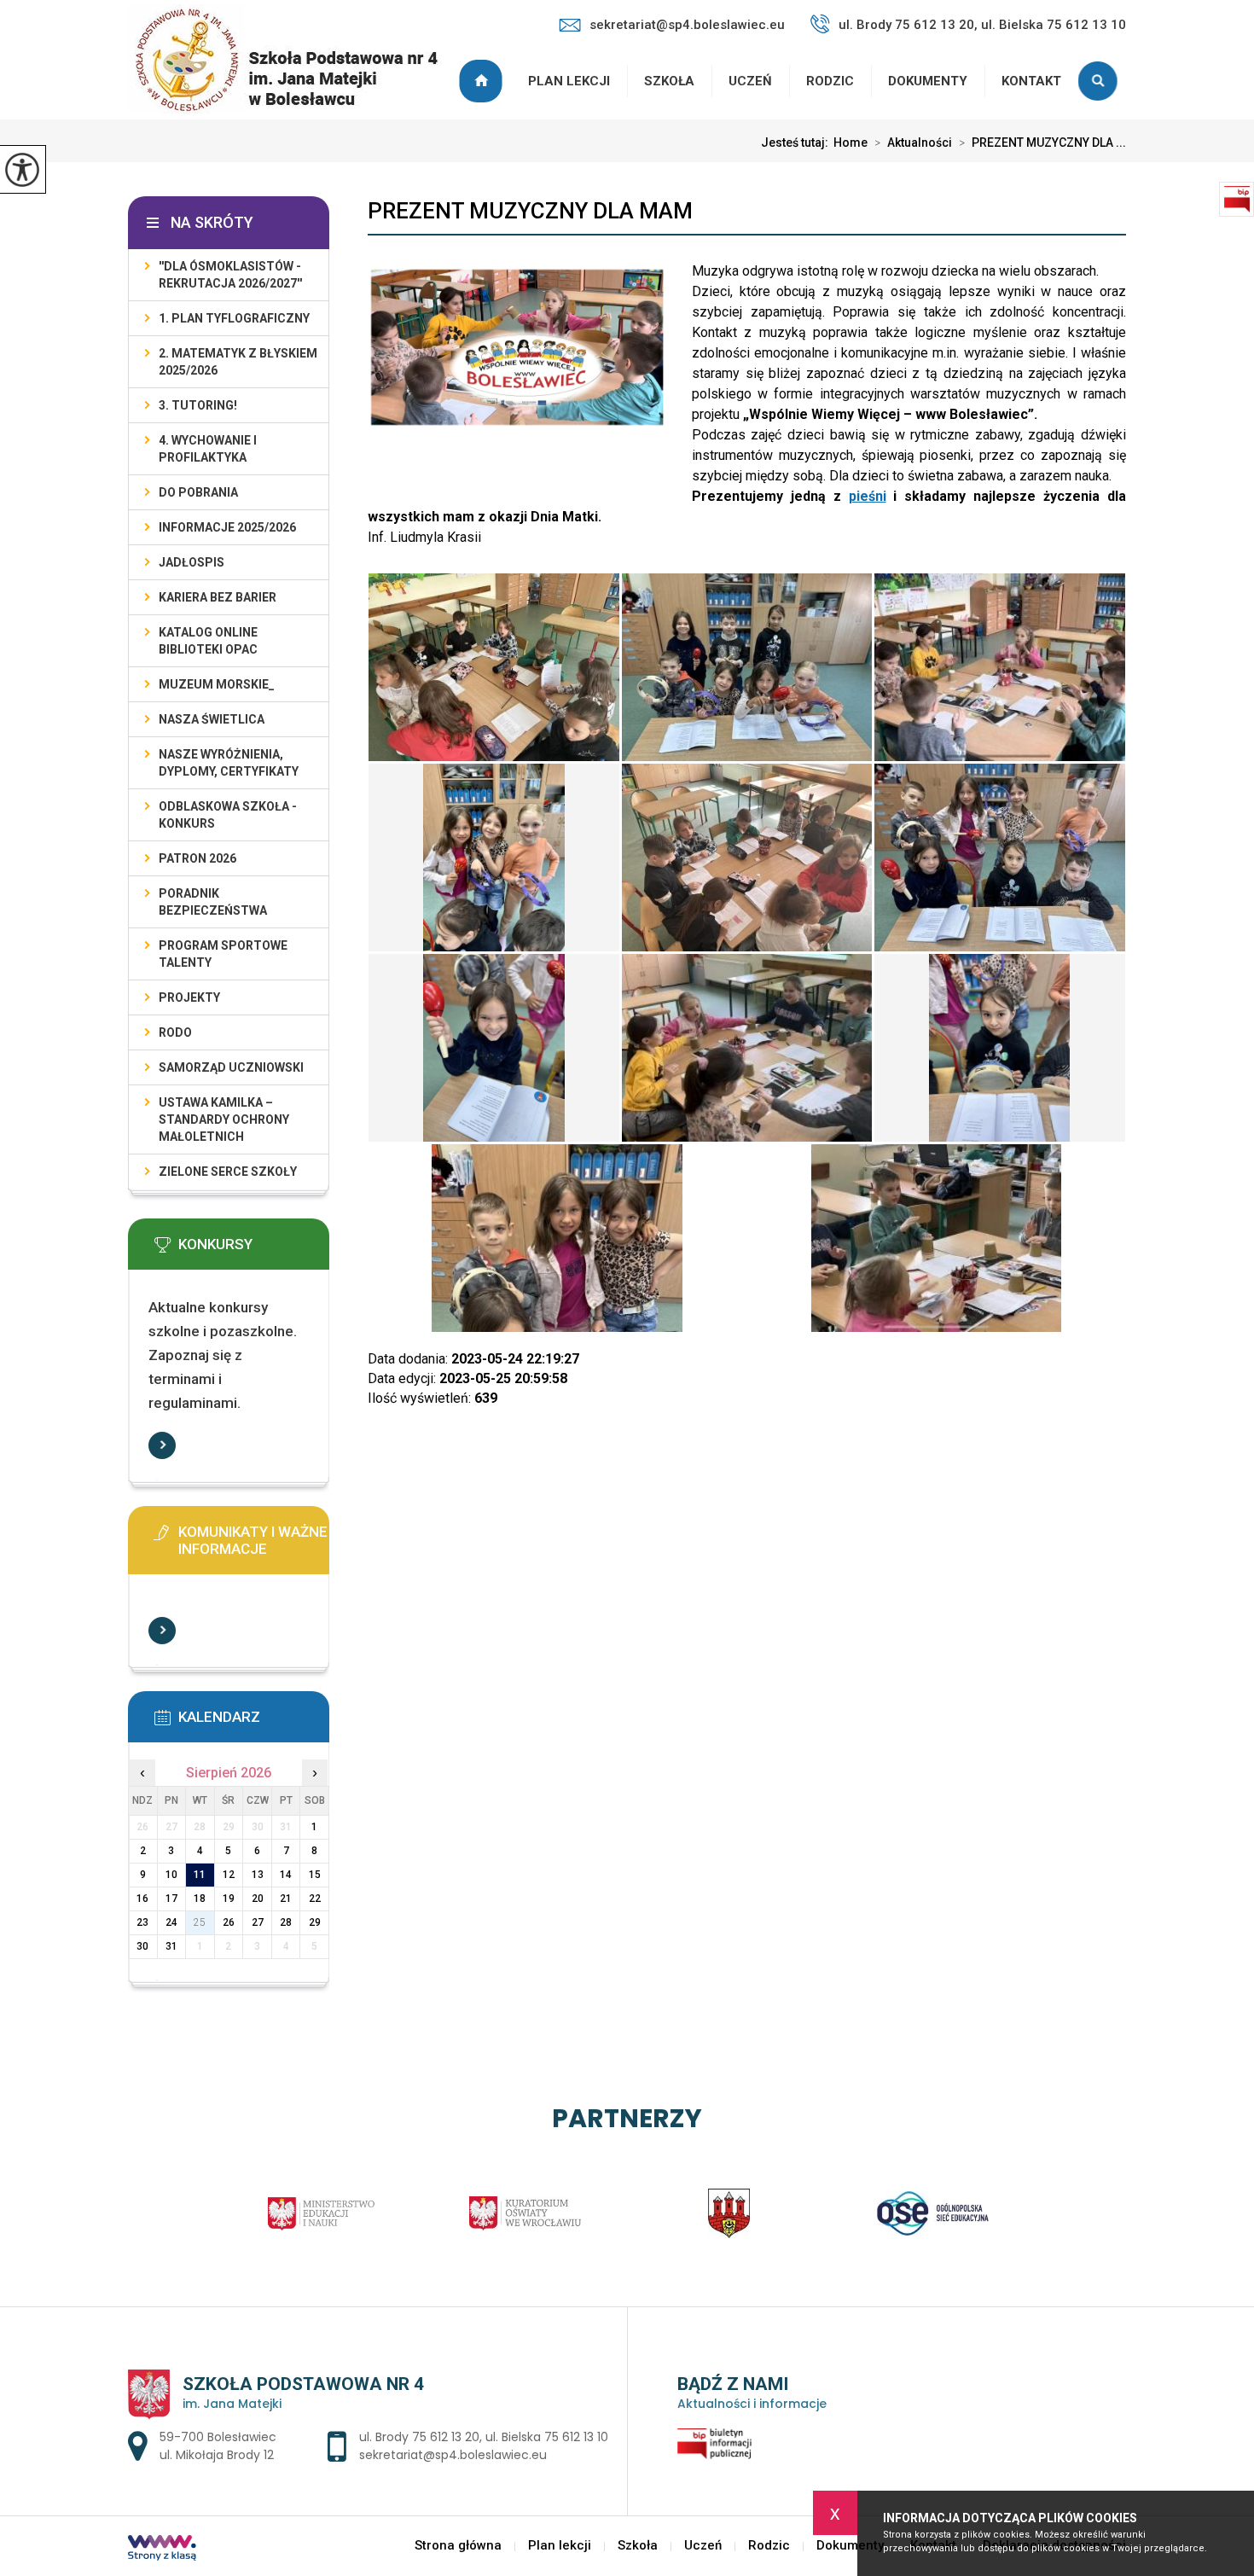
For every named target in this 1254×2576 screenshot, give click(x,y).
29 (315, 1922)
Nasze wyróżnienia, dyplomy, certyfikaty (229, 763)
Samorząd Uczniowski (231, 1067)
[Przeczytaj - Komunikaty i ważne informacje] (254, 1538)
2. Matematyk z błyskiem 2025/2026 (238, 362)
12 (229, 1875)
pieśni (868, 496)
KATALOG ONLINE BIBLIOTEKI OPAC (208, 641)
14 (286, 1875)
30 (142, 1946)
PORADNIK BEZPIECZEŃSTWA (213, 902)
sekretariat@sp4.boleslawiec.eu (687, 25)
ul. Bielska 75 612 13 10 (547, 2437)
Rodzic (830, 81)
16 (142, 1899)
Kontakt (1031, 81)
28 (286, 1922)
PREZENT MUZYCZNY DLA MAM (530, 211)
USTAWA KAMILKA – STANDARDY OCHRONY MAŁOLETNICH (224, 1119)
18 (200, 1899)
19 (229, 1899)
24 (171, 1922)
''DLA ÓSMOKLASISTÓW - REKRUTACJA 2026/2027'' (230, 275)
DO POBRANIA (198, 492)
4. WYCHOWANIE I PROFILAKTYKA (208, 449)
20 (258, 1899)
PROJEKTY (189, 997)
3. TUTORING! (198, 405)
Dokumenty (928, 81)
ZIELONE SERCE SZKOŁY (228, 1172)
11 (200, 1875)
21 (286, 1899)
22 (315, 1899)
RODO (175, 1032)
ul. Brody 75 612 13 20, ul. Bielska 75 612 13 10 (982, 25)
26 (229, 1922)
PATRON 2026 (197, 858)
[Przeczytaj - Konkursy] (254, 1250)
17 (171, 1899)
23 (142, 1922)
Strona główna (483, 81)
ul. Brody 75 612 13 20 (419, 2437)
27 (258, 1922)
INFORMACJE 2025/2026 (227, 527)
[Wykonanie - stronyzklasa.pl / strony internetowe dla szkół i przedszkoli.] (162, 2550)
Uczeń (750, 81)
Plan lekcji (569, 81)
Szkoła (669, 81)
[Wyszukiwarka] (1102, 81)
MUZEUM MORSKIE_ (217, 684)
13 (258, 1875)
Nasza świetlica (212, 719)
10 (171, 1875)
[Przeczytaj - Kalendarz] (254, 1723)
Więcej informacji (162, 1445)
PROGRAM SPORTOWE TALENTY (223, 954)
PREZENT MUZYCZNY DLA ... (1042, 142)
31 (171, 1946)
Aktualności (913, 142)
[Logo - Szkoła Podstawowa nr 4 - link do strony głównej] (293, 61)
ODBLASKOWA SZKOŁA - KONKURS (228, 815)
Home (851, 142)
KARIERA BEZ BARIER (218, 597)
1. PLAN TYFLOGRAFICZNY (234, 318)
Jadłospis (192, 562)
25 (200, 1922)
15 (315, 1875)
